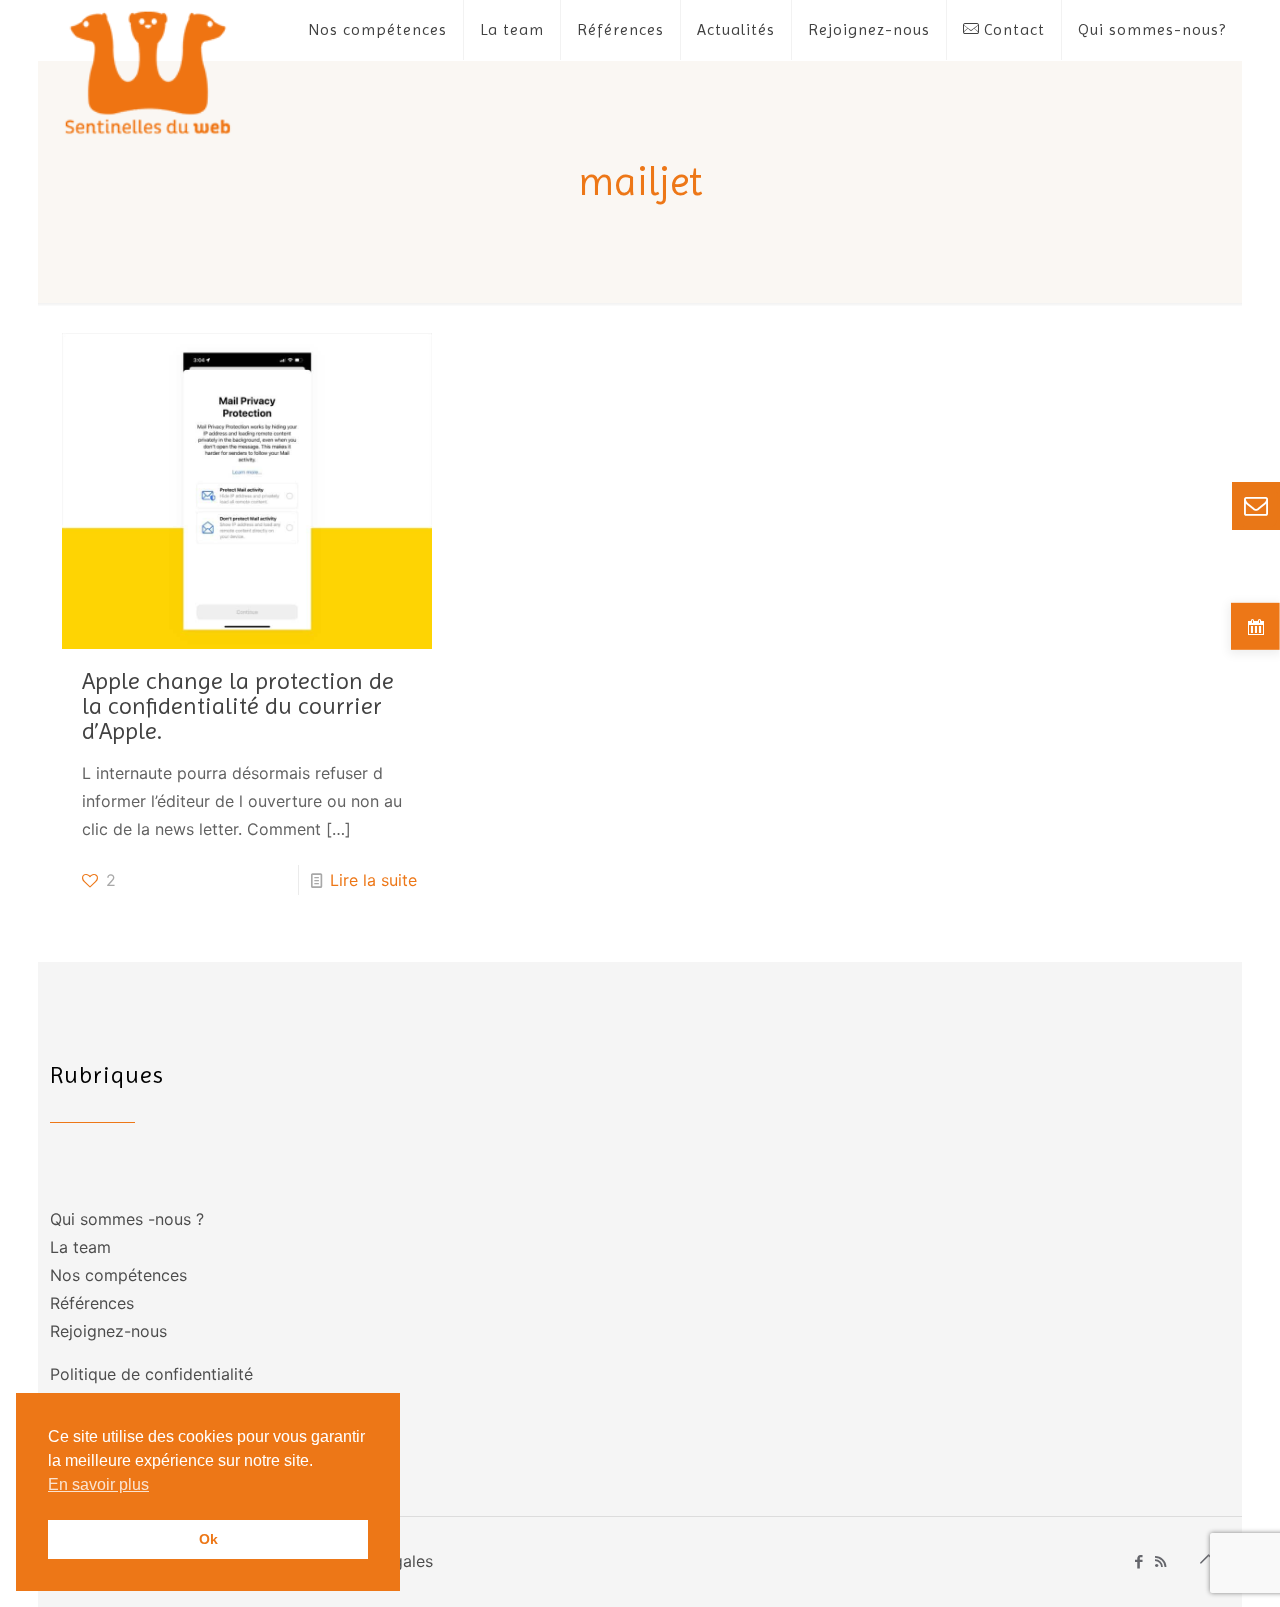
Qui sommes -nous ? (127, 1219)
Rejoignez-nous (108, 1331)
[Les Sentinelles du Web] (148, 71)
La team (80, 1247)
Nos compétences (118, 1275)
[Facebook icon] (1139, 1561)
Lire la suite (373, 880)
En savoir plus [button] (98, 1484)
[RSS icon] (1160, 1561)
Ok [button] (208, 1539)
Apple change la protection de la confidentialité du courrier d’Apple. (238, 706)
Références (92, 1303)
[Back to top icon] (1209, 1559)
